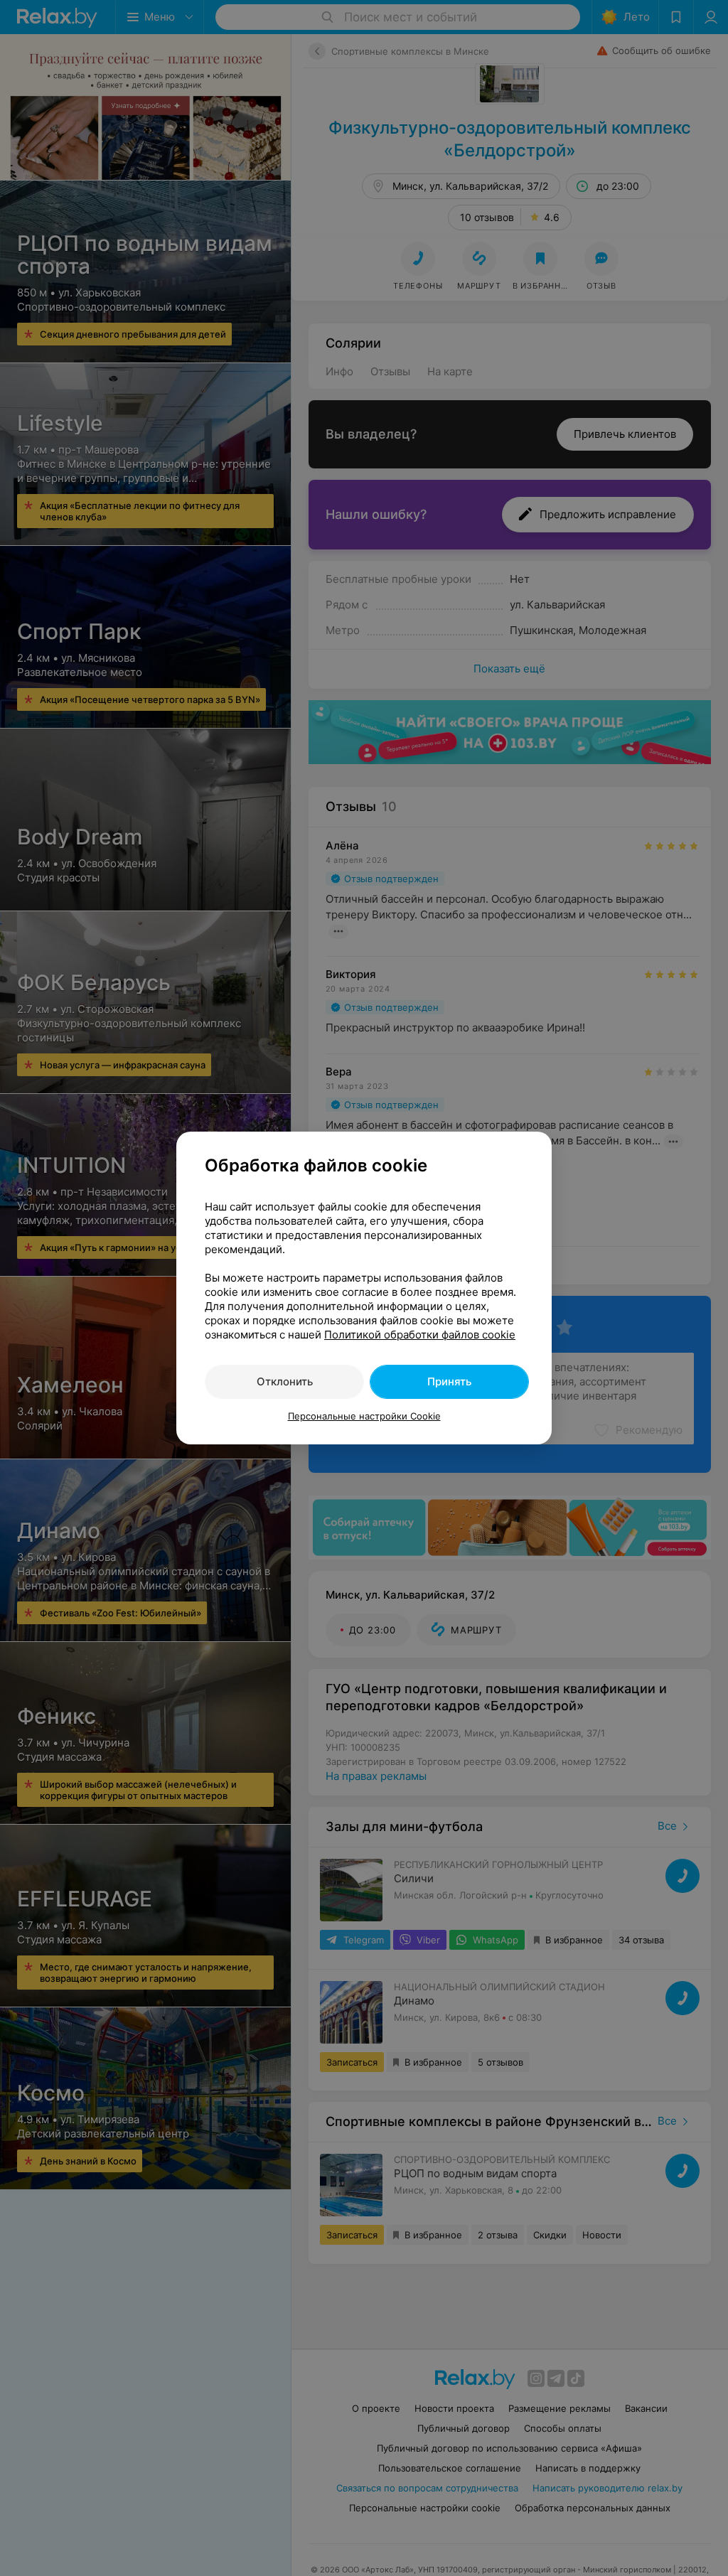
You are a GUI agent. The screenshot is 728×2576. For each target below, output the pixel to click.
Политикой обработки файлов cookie (420, 1335)
